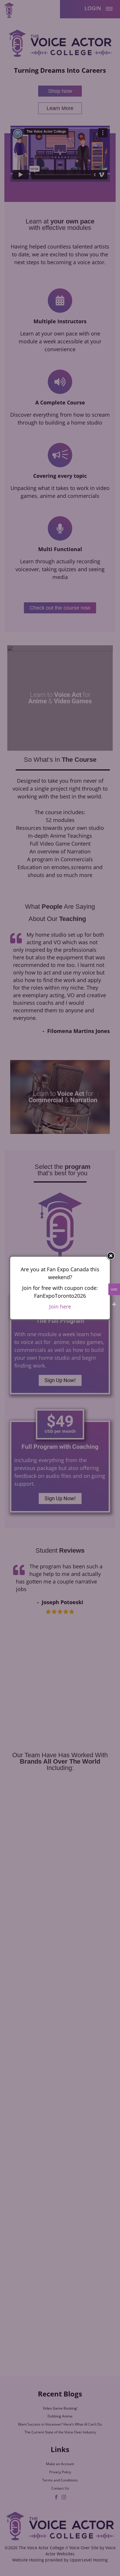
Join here (60, 1306)
